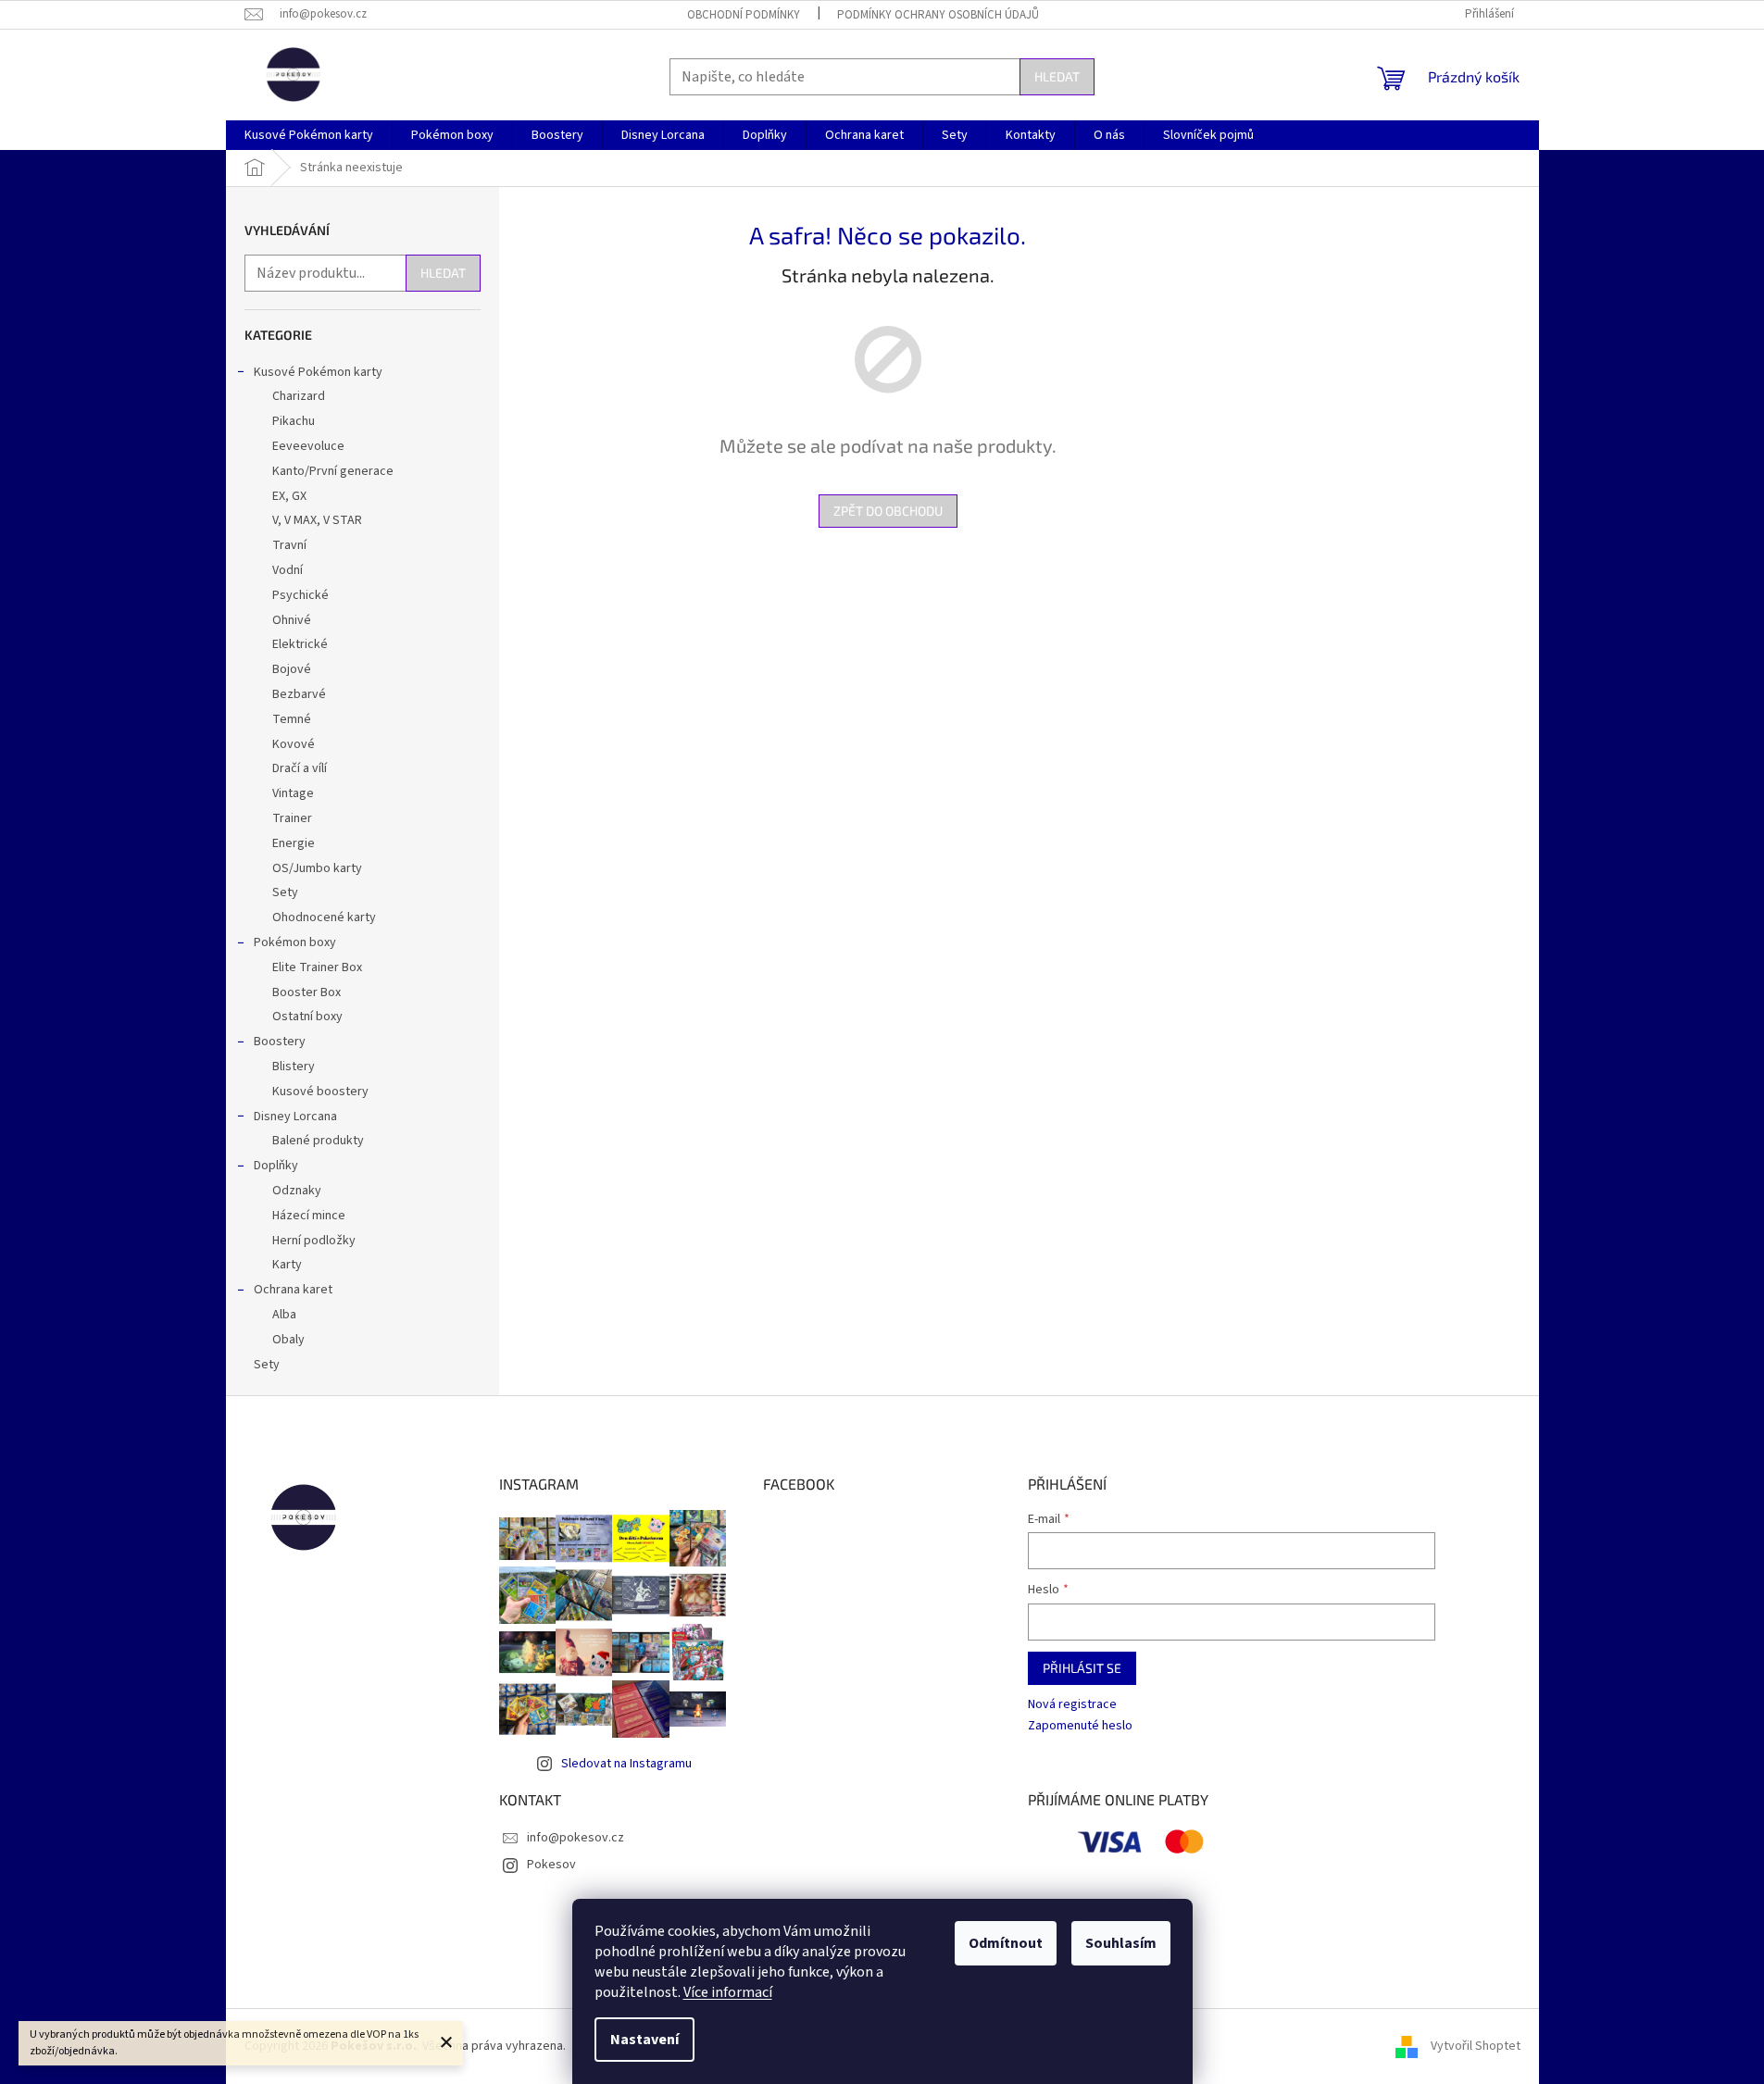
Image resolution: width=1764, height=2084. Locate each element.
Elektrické (300, 644)
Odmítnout (1006, 1943)
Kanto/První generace (333, 471)
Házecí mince (309, 1216)
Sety (285, 892)
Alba (284, 1315)
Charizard (299, 396)
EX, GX (289, 496)
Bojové (292, 669)
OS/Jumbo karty (317, 868)
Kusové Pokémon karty (318, 372)
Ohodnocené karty (324, 917)
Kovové (294, 744)
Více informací (728, 1992)
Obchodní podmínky (744, 15)
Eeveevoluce (308, 446)
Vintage (293, 793)
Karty (287, 1265)
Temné (292, 719)
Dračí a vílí (300, 768)
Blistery (294, 1067)
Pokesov (551, 1865)
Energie (294, 843)
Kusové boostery (320, 1092)
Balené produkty (318, 1141)
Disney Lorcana (295, 1117)
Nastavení (644, 2040)
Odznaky (297, 1191)
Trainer (292, 818)
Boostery (280, 1042)
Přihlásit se (1082, 1668)
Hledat (1057, 76)
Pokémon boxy (295, 942)
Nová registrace (1072, 1705)
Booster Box (307, 992)
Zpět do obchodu (888, 511)
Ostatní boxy (307, 1017)
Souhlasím (1121, 1943)
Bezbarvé (299, 694)
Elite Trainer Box (317, 967)
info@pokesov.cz (575, 1838)
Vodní (288, 570)
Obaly (288, 1340)
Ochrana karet (293, 1290)
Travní (289, 545)
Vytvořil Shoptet (1476, 2046)
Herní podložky (314, 1241)
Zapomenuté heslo (1080, 1726)
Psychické (300, 595)
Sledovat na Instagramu (626, 1764)
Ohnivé (292, 620)
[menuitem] (309, 135)
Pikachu (294, 421)
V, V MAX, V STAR (317, 520)
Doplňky (276, 1166)
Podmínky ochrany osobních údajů (938, 15)
